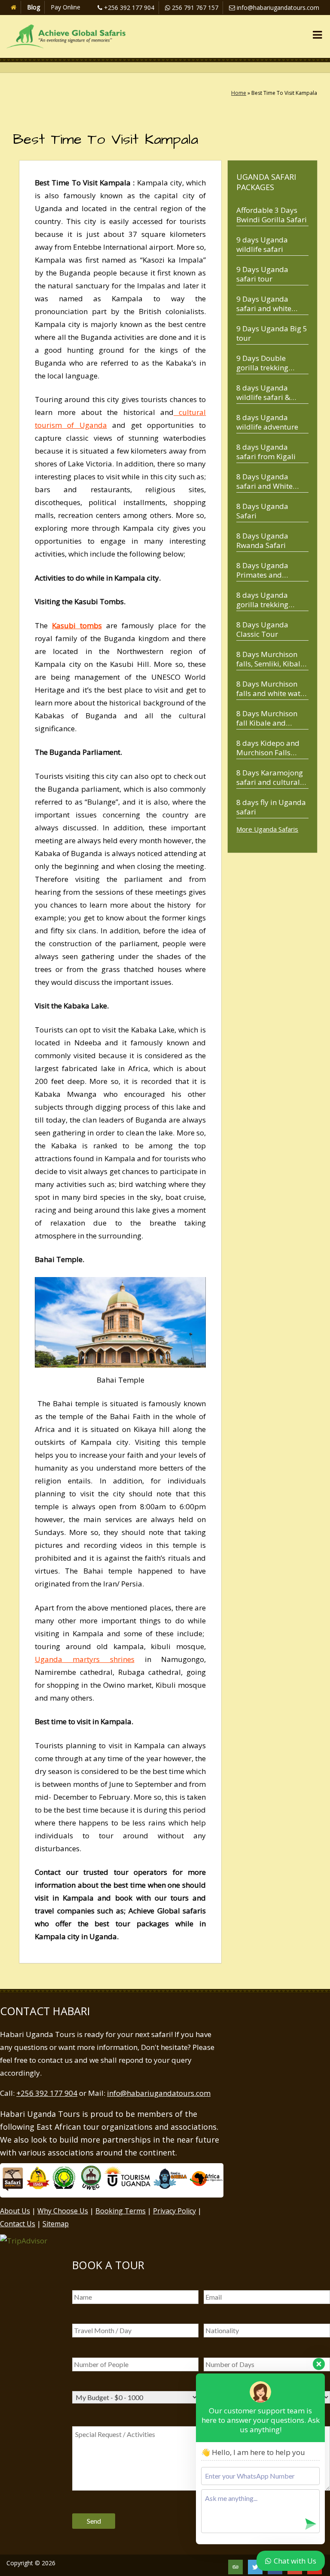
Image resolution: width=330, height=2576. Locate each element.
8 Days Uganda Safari (262, 511)
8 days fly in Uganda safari (271, 807)
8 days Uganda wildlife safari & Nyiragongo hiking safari (268, 392)
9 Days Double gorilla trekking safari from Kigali (266, 363)
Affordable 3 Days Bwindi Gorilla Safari (272, 215)
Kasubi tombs (77, 625)
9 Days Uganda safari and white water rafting (264, 304)
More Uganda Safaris (267, 829)
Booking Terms (121, 2211)
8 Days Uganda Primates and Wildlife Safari (262, 570)
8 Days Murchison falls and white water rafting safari (272, 689)
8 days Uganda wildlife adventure (267, 422)
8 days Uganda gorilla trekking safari (262, 600)
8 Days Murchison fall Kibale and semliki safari (267, 718)
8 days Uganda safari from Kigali (266, 452)
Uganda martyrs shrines (85, 1659)
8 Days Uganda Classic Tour (262, 629)
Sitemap (56, 2224)
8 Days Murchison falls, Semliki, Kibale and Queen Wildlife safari (270, 659)
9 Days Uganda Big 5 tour (272, 333)
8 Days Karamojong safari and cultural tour (270, 777)
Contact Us (18, 2224)
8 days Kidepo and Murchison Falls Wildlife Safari (268, 748)
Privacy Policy (174, 2211)
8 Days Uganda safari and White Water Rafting (264, 481)
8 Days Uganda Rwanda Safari (262, 540)
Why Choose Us (63, 2211)
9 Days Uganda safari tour (262, 274)
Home (239, 93)
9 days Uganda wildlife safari (262, 244)
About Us (15, 2211)
